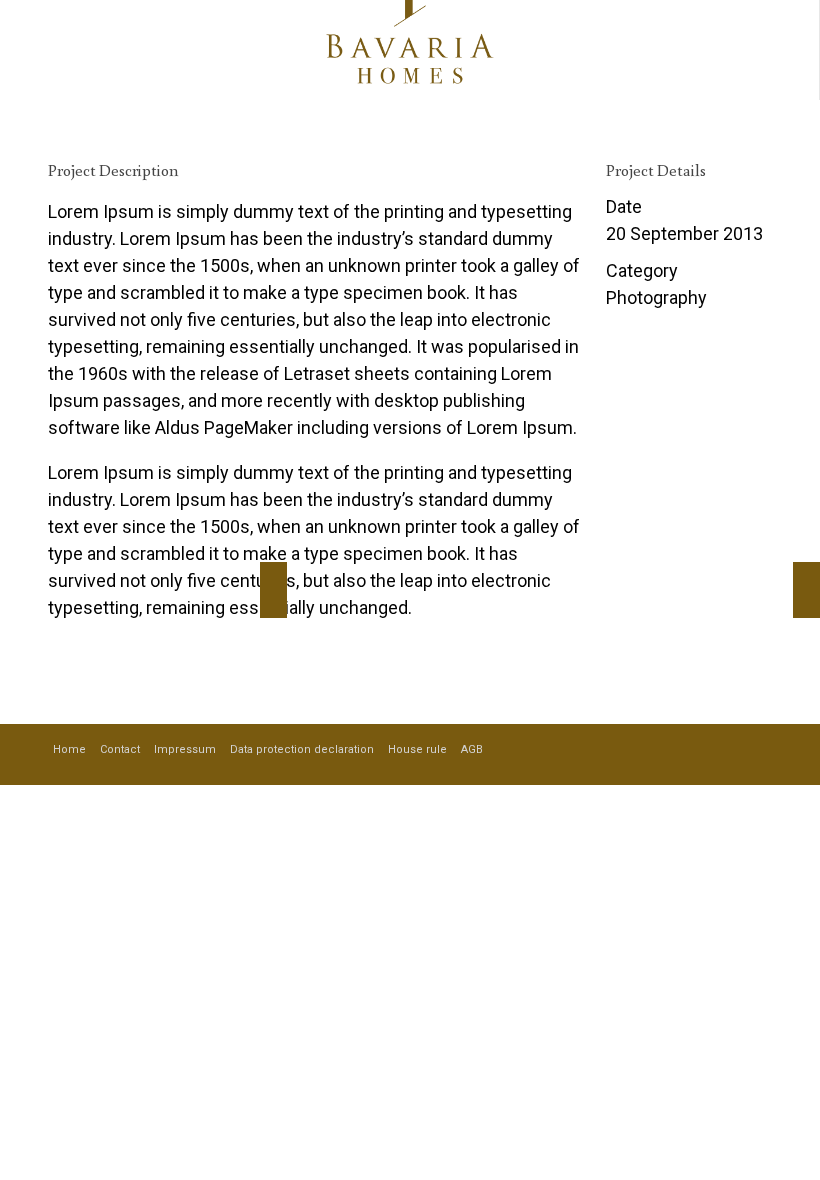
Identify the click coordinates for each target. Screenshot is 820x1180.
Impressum (185, 749)
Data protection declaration (302, 749)
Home (69, 749)
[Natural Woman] (806, 590)
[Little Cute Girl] (273, 590)
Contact (120, 749)
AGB (472, 749)
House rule (417, 749)
